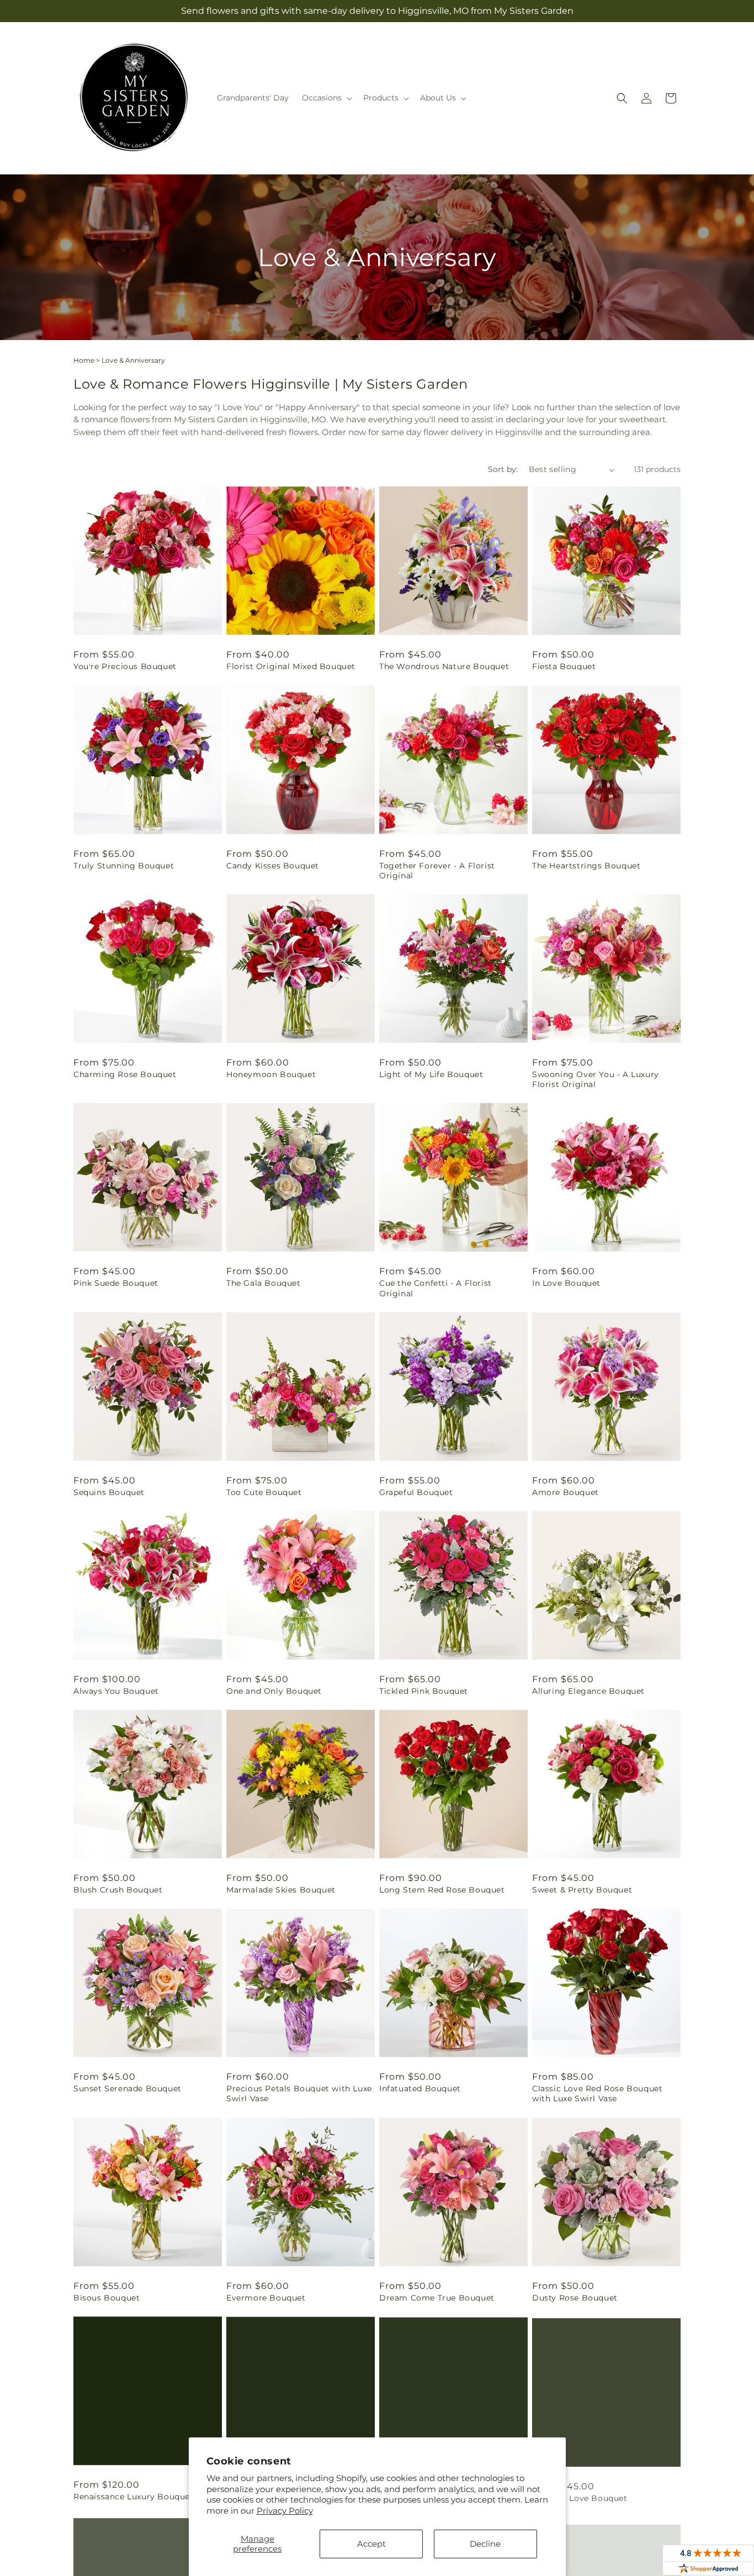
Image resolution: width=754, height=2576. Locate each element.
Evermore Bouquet (266, 2298)
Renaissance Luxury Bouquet (134, 2497)
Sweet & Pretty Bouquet (582, 1890)
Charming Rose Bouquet (125, 1074)
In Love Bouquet (566, 1283)
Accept (371, 2544)
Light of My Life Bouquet (431, 1074)
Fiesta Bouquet (564, 666)
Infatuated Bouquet (420, 2089)
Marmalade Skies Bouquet (281, 1890)
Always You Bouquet (116, 1691)
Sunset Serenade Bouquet (128, 2089)
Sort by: (503, 469)
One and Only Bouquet (274, 1691)
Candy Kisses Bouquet (273, 866)
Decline (485, 2544)
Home (84, 360)
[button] (326, 98)
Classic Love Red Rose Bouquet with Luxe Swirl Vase (597, 2093)
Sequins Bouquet (109, 1492)
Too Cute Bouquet (264, 1492)
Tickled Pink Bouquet (424, 1691)
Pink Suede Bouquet (116, 1283)
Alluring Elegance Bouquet (588, 1691)
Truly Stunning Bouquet (124, 866)
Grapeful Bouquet (416, 1492)
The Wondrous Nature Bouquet (444, 666)
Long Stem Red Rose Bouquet (442, 1890)
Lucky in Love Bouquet (580, 2497)
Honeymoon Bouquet (271, 1074)
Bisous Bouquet (107, 2298)
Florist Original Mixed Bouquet (291, 666)
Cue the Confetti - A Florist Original (436, 1288)
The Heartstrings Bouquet (586, 866)
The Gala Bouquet (264, 1283)
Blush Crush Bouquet (118, 1890)
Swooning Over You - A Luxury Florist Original (596, 1079)
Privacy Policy (285, 2511)
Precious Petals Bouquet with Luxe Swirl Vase (299, 2093)
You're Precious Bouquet (125, 666)
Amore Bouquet (565, 1492)
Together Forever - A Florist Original (437, 871)
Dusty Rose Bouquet (575, 2298)
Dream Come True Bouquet (437, 2298)
